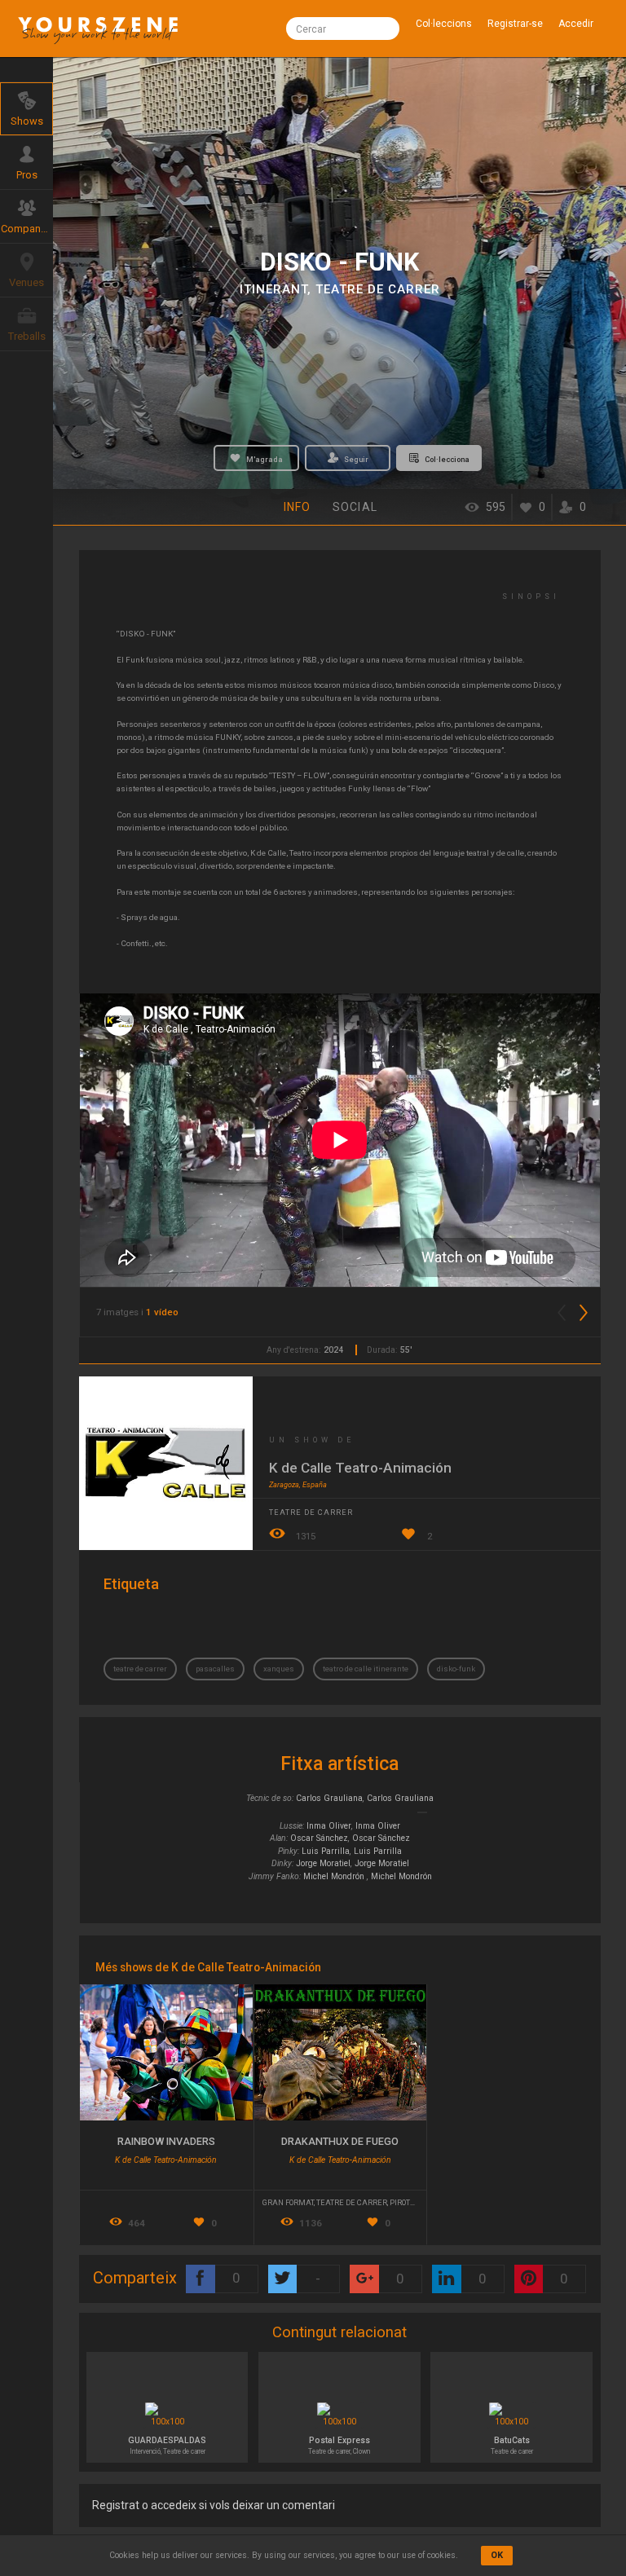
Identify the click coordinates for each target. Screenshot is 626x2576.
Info (297, 507)
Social (355, 507)
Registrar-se (515, 24)
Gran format (288, 2202)
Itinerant (273, 289)
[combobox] (342, 29)
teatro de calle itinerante (366, 1669)
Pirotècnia (412, 2202)
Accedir (576, 24)
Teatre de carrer (378, 289)
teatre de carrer (140, 1669)
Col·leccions (444, 24)
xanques (279, 1669)
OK (497, 2555)
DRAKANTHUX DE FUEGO (340, 2141)
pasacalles (215, 1669)
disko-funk (456, 1669)
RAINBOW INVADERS (166, 2141)
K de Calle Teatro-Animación (360, 1468)
